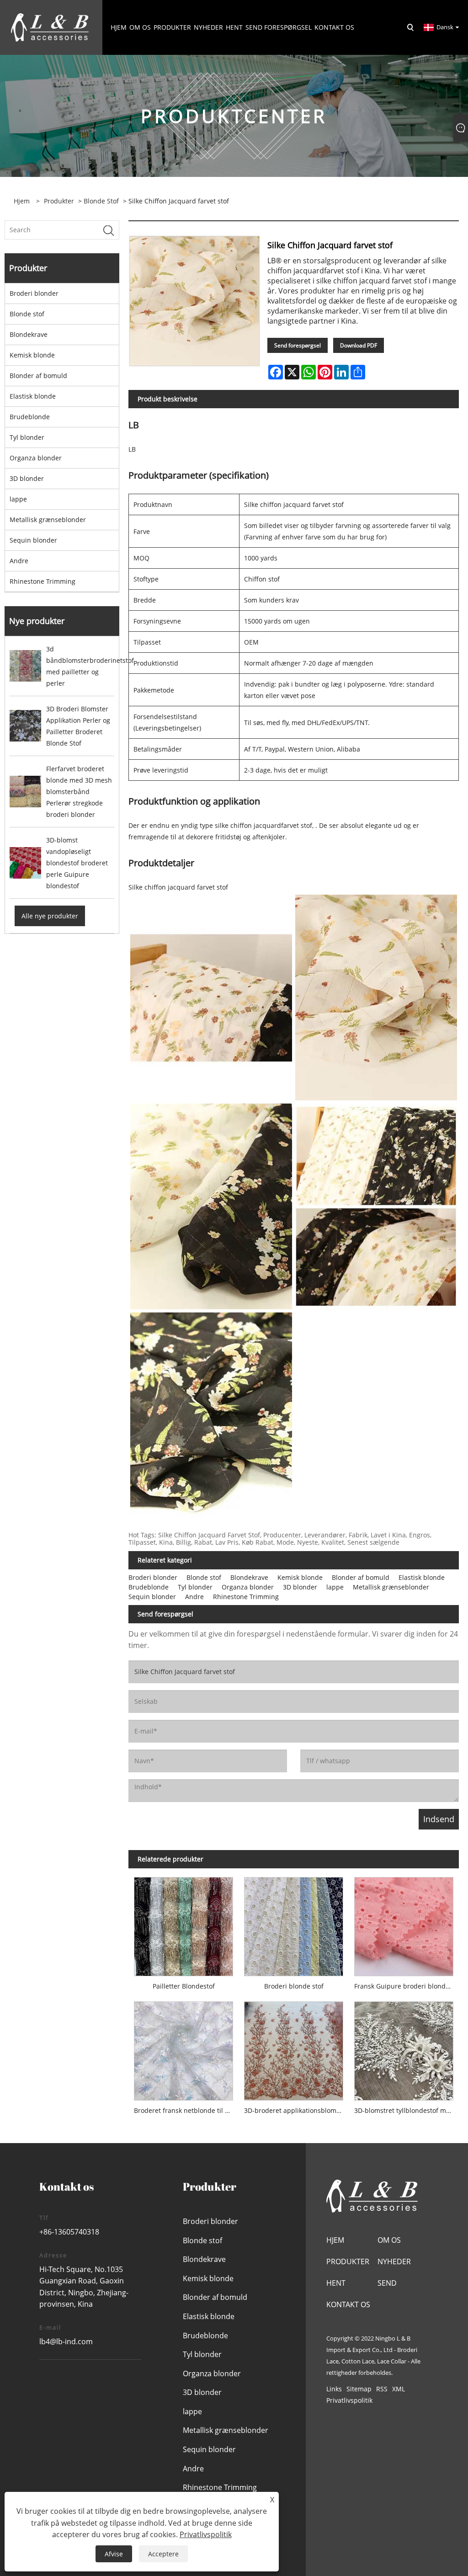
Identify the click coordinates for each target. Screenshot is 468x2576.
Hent (336, 2283)
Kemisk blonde (32, 355)
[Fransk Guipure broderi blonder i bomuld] (404, 1924)
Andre (19, 561)
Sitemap (359, 2389)
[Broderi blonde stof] (294, 1924)
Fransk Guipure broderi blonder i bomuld (407, 1986)
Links (334, 2389)
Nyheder (394, 2261)
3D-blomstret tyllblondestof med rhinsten (407, 2110)
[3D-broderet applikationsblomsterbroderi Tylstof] (294, 2048)
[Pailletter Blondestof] (183, 1924)
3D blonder (27, 478)
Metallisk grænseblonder (48, 520)
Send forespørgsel (298, 345)
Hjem (335, 2240)
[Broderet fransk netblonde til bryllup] (183, 2048)
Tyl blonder (27, 437)
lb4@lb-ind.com (66, 2341)
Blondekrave (29, 334)
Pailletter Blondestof (184, 1986)
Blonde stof (101, 201)
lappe (18, 499)
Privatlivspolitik (349, 2400)
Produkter (59, 201)
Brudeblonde (30, 417)
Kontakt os (348, 2304)
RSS (382, 2389)
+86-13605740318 (69, 2232)
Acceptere (163, 2554)
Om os (389, 2240)
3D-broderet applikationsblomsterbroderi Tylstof (296, 2110)
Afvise (114, 2554)
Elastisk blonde (33, 396)
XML (399, 2389)
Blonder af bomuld (38, 376)
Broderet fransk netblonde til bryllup (186, 2110)
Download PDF (359, 345)
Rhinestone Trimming (43, 581)
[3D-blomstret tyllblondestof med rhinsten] (404, 2048)
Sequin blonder (33, 540)
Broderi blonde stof (294, 1986)
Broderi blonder (34, 293)
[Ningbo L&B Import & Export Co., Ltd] (50, 27)
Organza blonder (36, 458)
